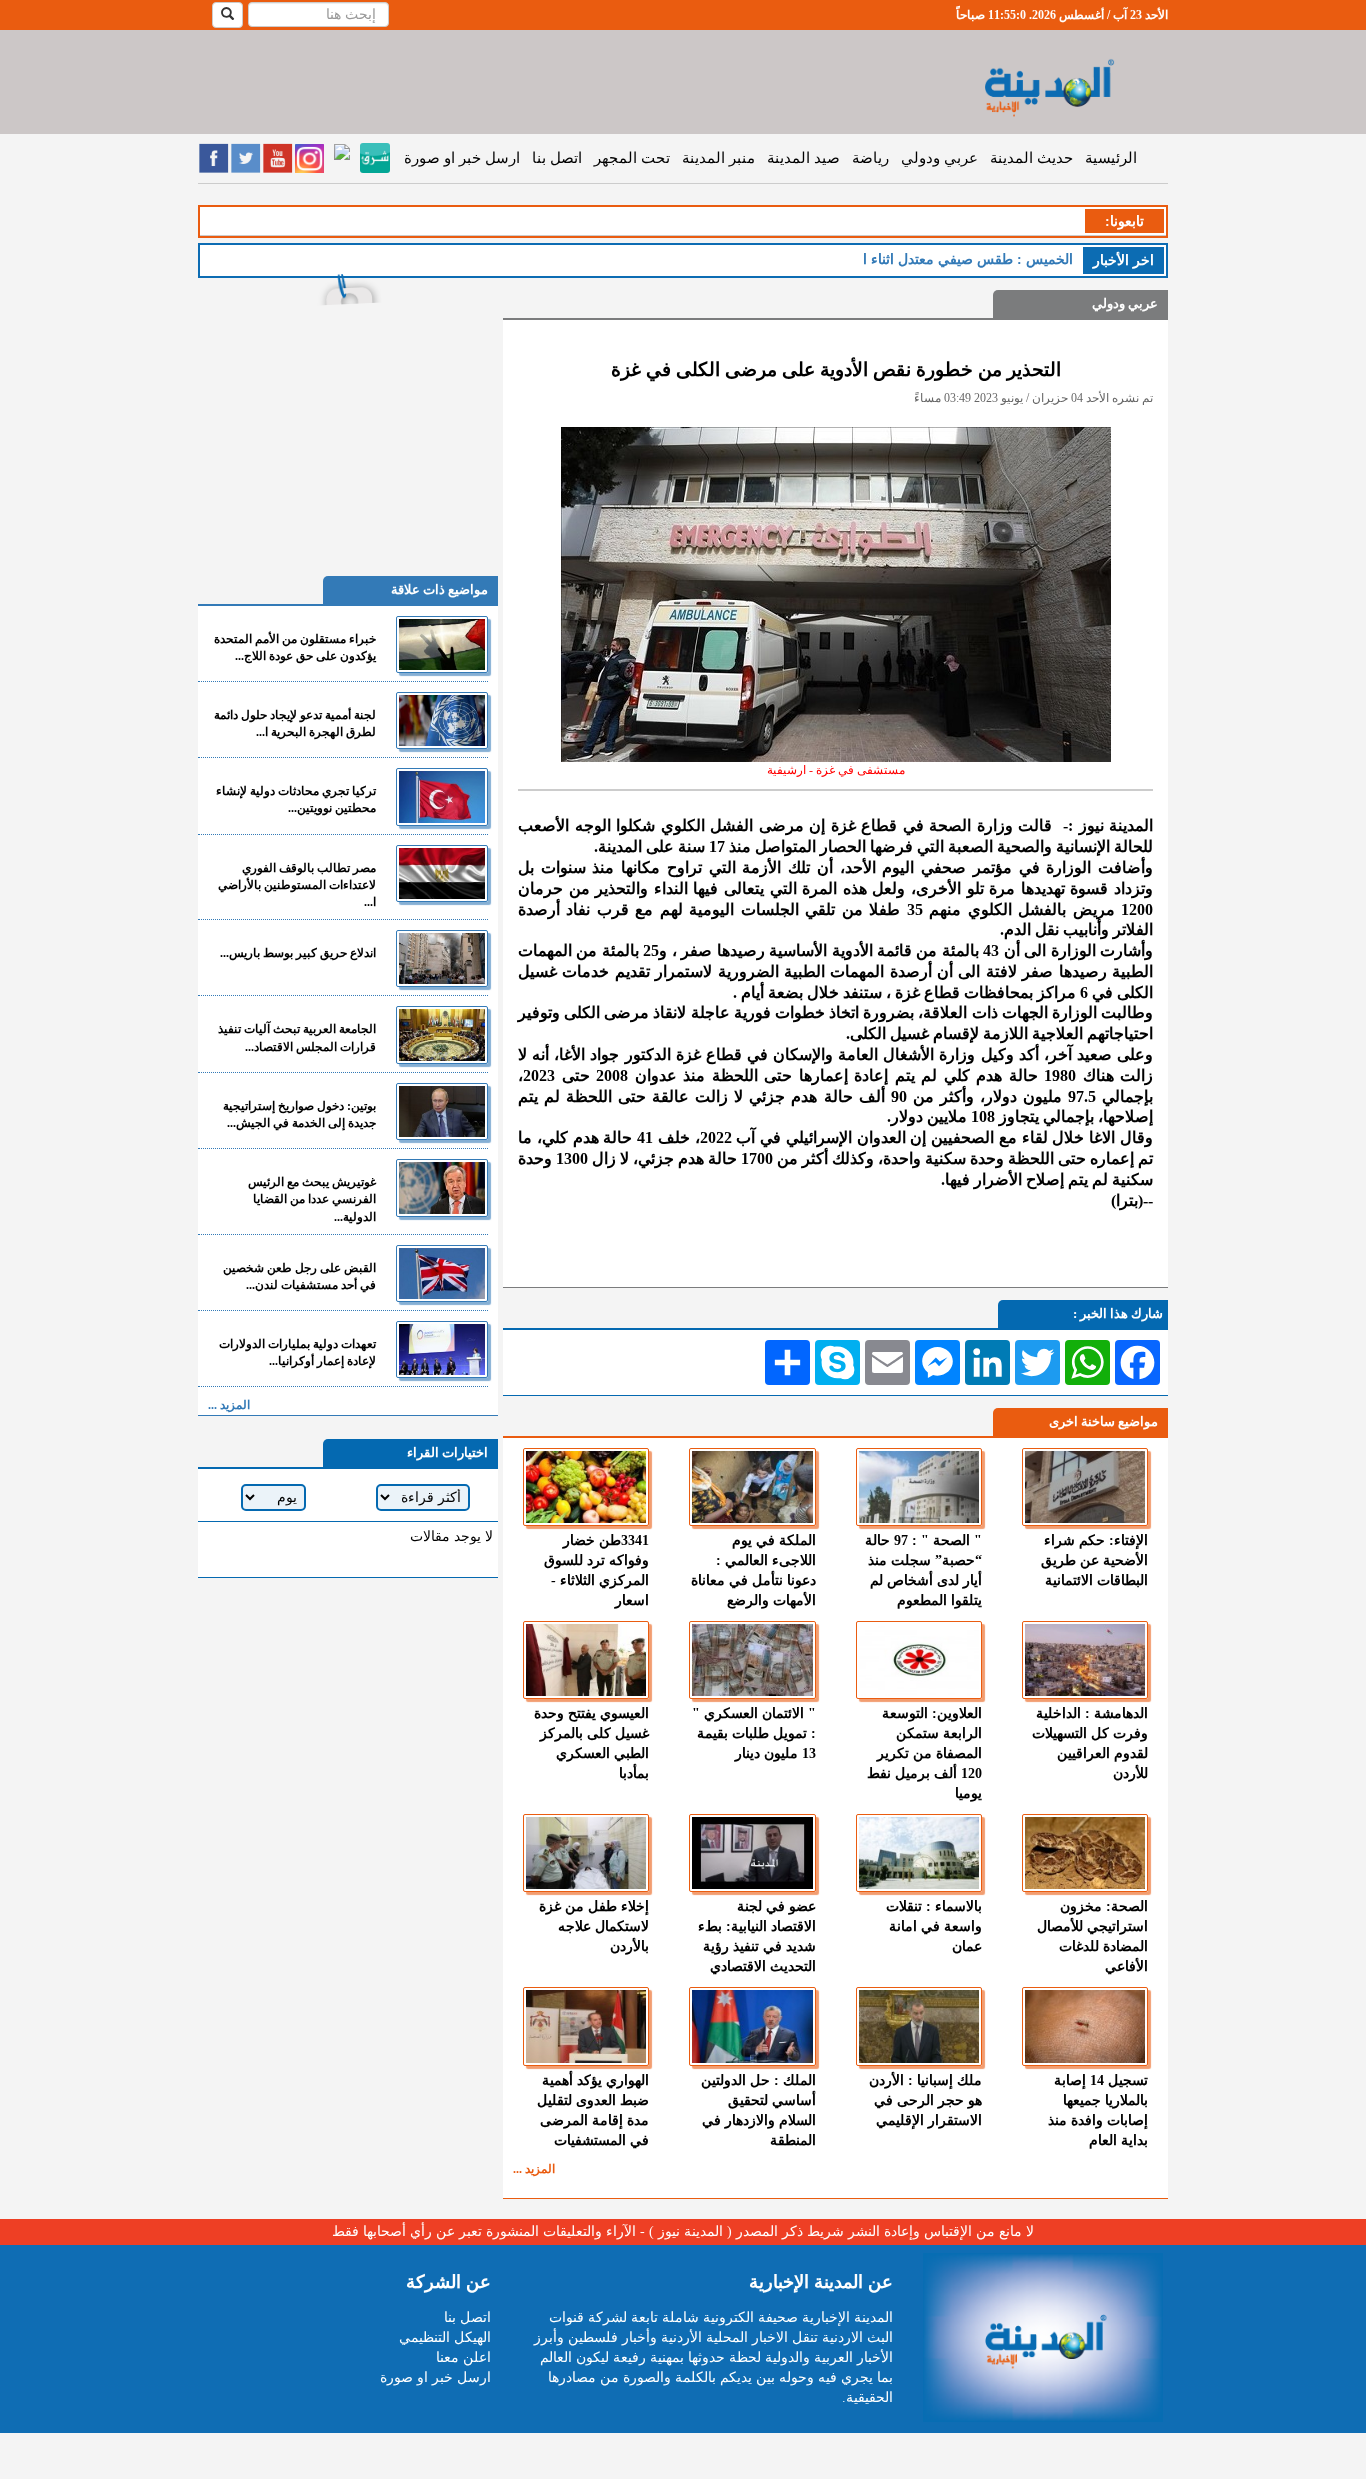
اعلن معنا (463, 2357)
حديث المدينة (1031, 158)
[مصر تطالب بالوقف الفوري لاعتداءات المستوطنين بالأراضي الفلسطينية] (442, 873)
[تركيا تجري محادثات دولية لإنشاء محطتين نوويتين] (442, 796)
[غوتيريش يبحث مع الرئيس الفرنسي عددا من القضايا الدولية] (442, 1187)
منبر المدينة (718, 158)
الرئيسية (1111, 158)
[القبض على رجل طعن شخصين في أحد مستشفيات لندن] (442, 1273)
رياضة (870, 158)
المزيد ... (534, 2169)
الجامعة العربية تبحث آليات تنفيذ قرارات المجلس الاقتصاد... (297, 1037)
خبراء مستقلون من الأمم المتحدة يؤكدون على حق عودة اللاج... (295, 647)
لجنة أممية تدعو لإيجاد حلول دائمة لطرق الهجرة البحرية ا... (295, 723)
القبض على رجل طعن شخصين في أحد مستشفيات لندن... (299, 1276)
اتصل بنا (557, 158)
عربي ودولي (939, 158)
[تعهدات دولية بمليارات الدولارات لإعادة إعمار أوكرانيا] (442, 1349)
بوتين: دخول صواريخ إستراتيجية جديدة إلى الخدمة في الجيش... (299, 1114)
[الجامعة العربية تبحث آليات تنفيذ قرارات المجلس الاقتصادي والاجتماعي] (442, 1034)
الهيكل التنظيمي (445, 2337)
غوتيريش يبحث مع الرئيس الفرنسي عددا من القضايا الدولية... (312, 1199)
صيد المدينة (803, 158)
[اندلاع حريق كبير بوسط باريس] (442, 958)
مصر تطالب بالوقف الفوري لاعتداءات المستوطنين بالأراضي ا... (297, 885)
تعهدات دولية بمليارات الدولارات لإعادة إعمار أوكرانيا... (297, 1352)
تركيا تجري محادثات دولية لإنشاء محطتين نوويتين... (296, 799)
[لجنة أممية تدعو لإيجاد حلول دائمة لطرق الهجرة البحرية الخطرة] (442, 720)
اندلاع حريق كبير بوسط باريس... (298, 953)
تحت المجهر (632, 158)
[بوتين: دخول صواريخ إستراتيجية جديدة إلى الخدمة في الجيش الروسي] (442, 1111)
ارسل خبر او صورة (462, 158)
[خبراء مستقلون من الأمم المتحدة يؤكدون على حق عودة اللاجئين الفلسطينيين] (442, 644)
